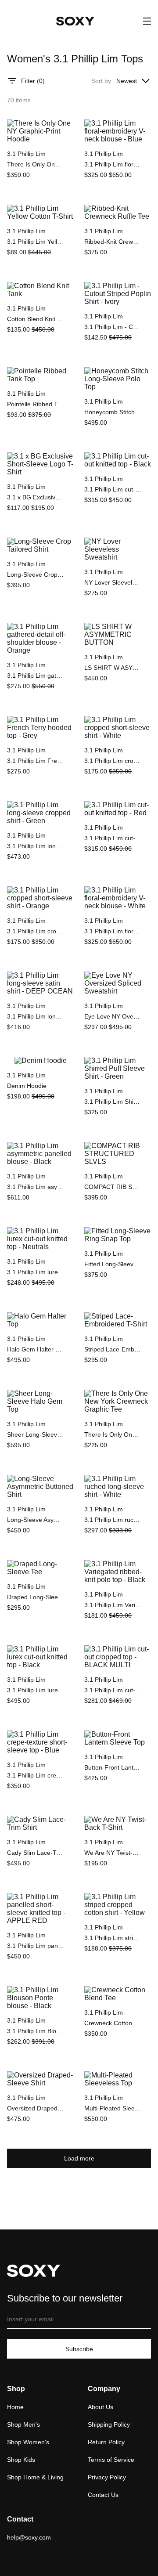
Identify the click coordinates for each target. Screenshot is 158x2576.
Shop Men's (23, 2424)
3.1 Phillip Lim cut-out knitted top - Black (113, 489)
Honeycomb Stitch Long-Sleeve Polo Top (113, 412)
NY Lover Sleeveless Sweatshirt (113, 582)
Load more (79, 2158)
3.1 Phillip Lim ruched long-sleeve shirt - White (113, 1520)
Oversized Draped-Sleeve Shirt (36, 2108)
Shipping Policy (109, 2424)
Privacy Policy (107, 2477)
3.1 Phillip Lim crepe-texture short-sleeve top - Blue (36, 1775)
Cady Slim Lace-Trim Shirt (36, 1853)
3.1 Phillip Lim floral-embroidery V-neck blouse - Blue (113, 164)
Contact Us (103, 2495)
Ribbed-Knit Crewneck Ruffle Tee (113, 242)
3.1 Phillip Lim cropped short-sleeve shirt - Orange (36, 931)
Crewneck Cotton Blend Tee (113, 2023)
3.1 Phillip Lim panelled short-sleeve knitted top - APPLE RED (36, 1946)
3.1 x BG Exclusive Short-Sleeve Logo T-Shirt (36, 497)
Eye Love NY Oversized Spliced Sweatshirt (113, 1016)
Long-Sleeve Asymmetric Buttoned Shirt (36, 1520)
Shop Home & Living (35, 2477)
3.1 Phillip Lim (26, 154)
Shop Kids (21, 2460)
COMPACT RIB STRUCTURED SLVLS (113, 1187)
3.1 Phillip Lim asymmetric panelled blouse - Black (36, 1187)
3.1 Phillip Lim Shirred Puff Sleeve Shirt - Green (113, 1102)
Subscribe (79, 2349)
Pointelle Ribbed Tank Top (36, 404)
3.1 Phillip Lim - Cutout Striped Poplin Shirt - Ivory (113, 327)
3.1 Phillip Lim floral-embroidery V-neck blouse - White (113, 931)
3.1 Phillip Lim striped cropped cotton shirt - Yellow (113, 1938)
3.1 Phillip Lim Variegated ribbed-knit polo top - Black (113, 1605)
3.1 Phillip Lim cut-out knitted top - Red (113, 838)
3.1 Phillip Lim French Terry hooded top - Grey (36, 761)
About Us (101, 2407)
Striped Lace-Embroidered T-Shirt (113, 1349)
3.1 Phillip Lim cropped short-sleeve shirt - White (113, 761)
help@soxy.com (29, 2537)
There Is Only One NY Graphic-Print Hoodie (36, 164)
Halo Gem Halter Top (36, 1349)
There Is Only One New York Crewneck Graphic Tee (113, 1434)
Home (15, 2407)
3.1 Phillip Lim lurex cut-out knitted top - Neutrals (36, 1272)
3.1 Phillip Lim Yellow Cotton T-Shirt (36, 242)
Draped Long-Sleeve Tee (36, 1597)
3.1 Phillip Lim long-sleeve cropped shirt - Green (36, 846)
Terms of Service (111, 2460)
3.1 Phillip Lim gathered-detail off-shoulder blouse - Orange (36, 676)
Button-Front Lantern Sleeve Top (113, 1767)
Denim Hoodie (27, 1086)
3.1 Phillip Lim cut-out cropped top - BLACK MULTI (113, 1690)
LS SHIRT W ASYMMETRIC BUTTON (113, 668)
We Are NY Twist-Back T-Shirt (113, 1853)
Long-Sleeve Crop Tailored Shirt (36, 574)
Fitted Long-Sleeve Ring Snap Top (113, 1264)
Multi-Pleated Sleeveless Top (113, 2108)
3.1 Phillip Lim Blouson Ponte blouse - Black (36, 2031)
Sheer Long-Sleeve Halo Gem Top (36, 1434)
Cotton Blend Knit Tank (36, 319)
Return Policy (106, 2442)
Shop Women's (28, 2442)
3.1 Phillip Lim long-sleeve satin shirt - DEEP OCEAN (36, 1016)
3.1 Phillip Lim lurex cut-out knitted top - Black (36, 1690)
